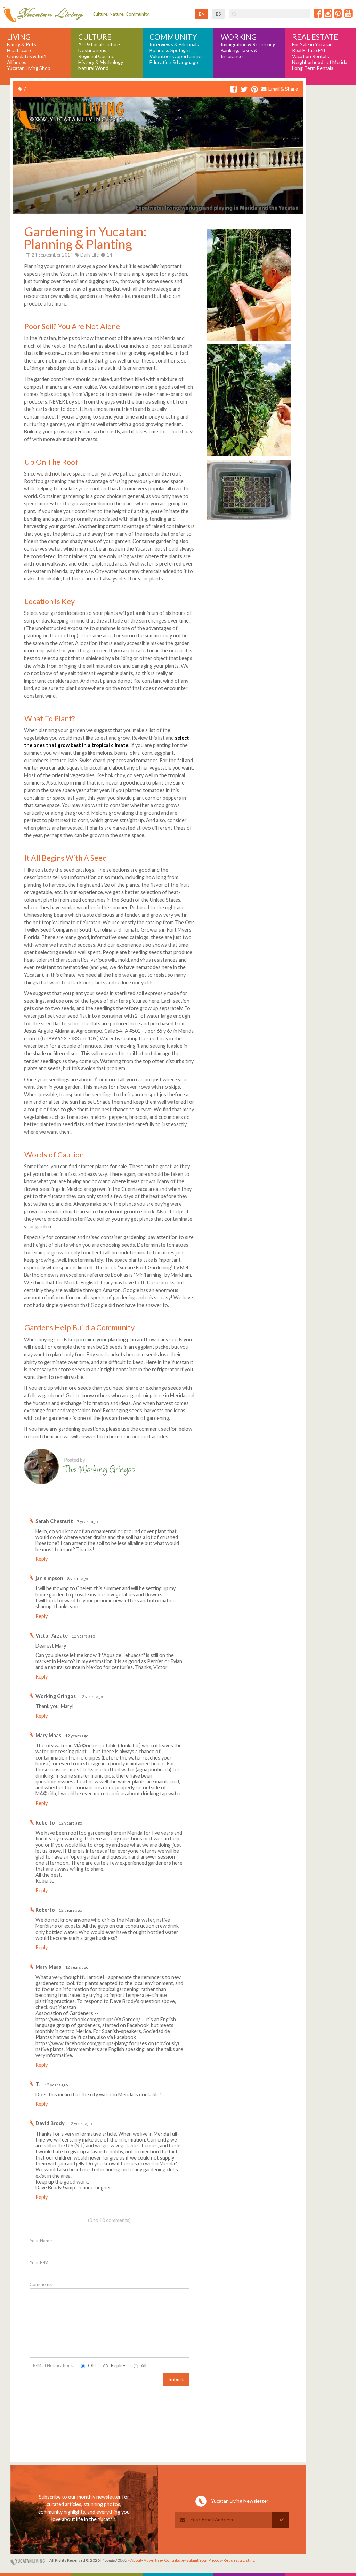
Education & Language (174, 62)
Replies (118, 2366)
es (218, 14)
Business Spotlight (170, 50)
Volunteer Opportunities (177, 56)
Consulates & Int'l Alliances (27, 59)
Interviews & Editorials (174, 44)
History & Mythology (101, 62)
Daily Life (90, 255)
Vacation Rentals (310, 56)
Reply (42, 1559)
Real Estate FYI (309, 50)
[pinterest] (254, 90)
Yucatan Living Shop (29, 68)
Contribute (174, 2560)
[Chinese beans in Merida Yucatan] (249, 456)
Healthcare (19, 50)
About (136, 2560)
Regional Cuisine (96, 56)
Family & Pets (22, 44)
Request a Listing (239, 2560)
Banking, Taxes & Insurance (239, 53)
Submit (176, 2379)
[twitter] (244, 90)
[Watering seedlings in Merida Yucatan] (249, 520)
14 (109, 255)
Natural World (93, 68)
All (143, 2366)
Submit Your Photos (204, 2560)
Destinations (92, 50)
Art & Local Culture (99, 44)
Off (92, 2366)
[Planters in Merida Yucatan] (249, 340)
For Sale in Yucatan (312, 44)
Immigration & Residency (248, 44)
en (202, 14)
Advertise (153, 2560)
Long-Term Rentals (313, 68)
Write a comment (170, 1507)
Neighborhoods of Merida (320, 62)
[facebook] (234, 90)
